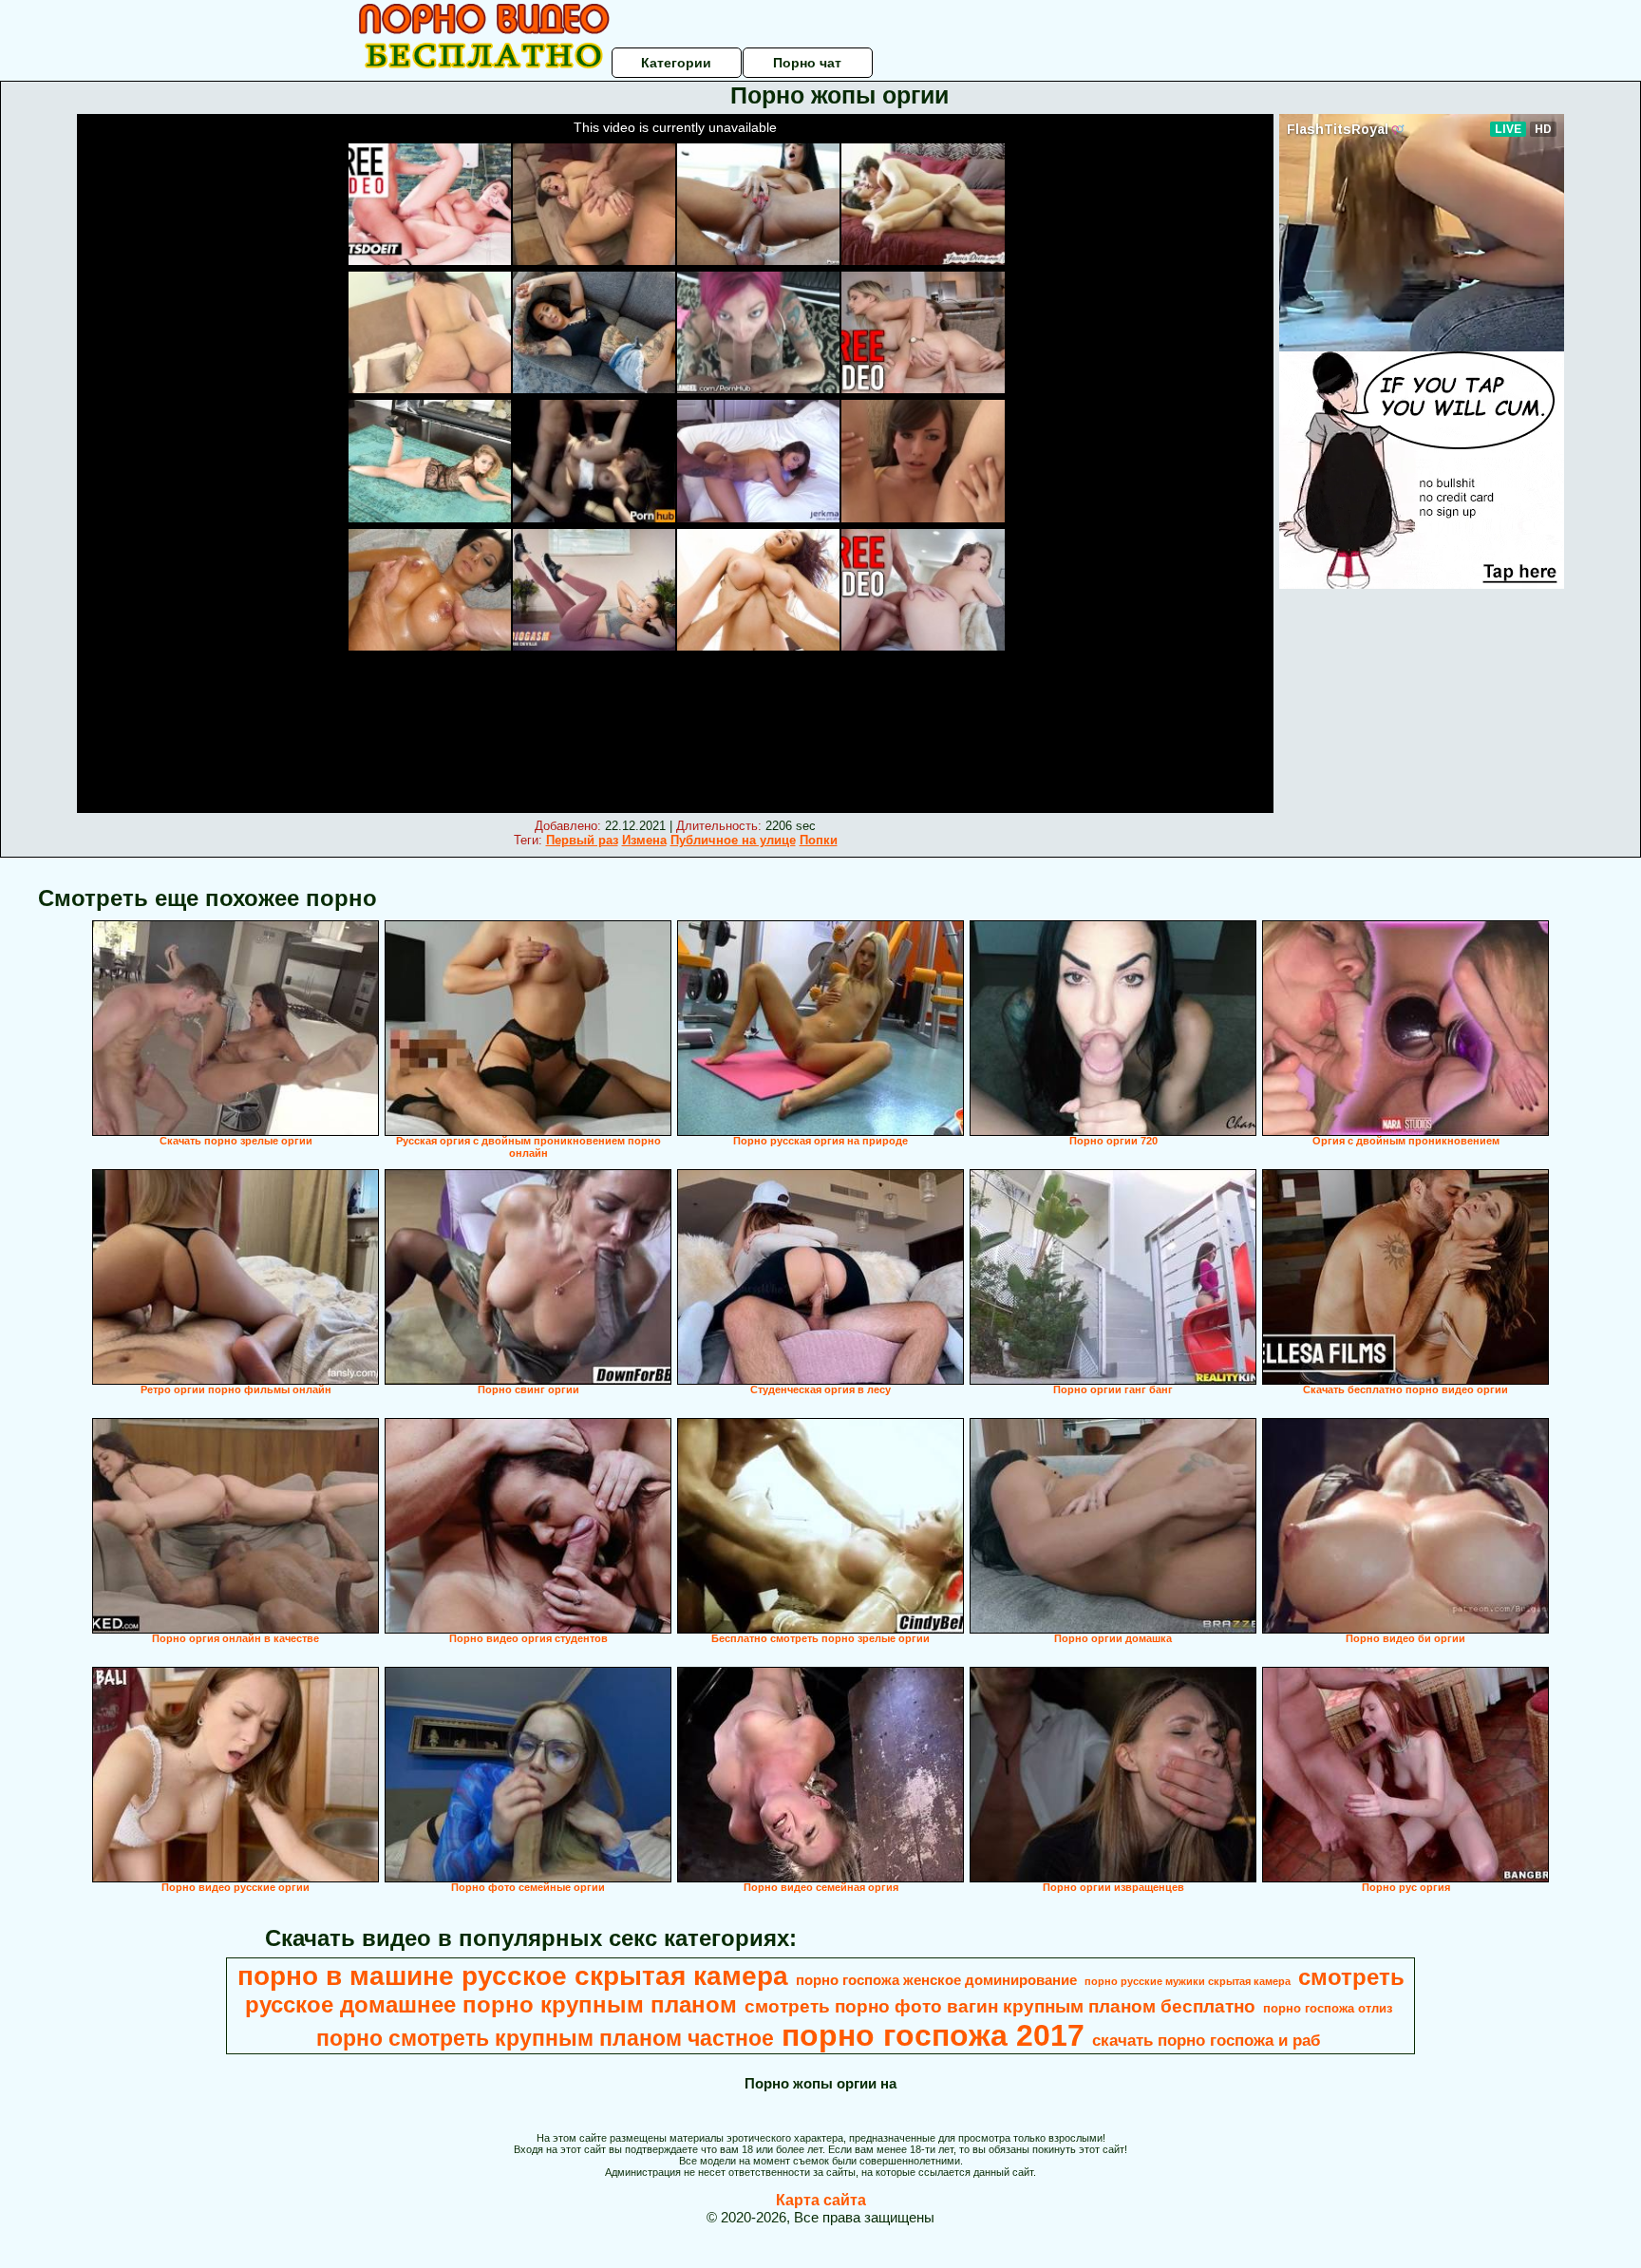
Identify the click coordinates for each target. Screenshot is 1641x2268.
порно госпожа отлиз (1328, 2008)
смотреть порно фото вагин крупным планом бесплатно (1000, 2006)
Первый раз (582, 840)
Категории (676, 63)
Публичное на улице (733, 840)
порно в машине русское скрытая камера (513, 1976)
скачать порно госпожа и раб (1207, 2040)
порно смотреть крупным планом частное (545, 2038)
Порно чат (807, 63)
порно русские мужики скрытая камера (1188, 1981)
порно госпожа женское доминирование (936, 1980)
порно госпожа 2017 (933, 2035)
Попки (819, 840)
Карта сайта (821, 2200)
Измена (644, 840)
